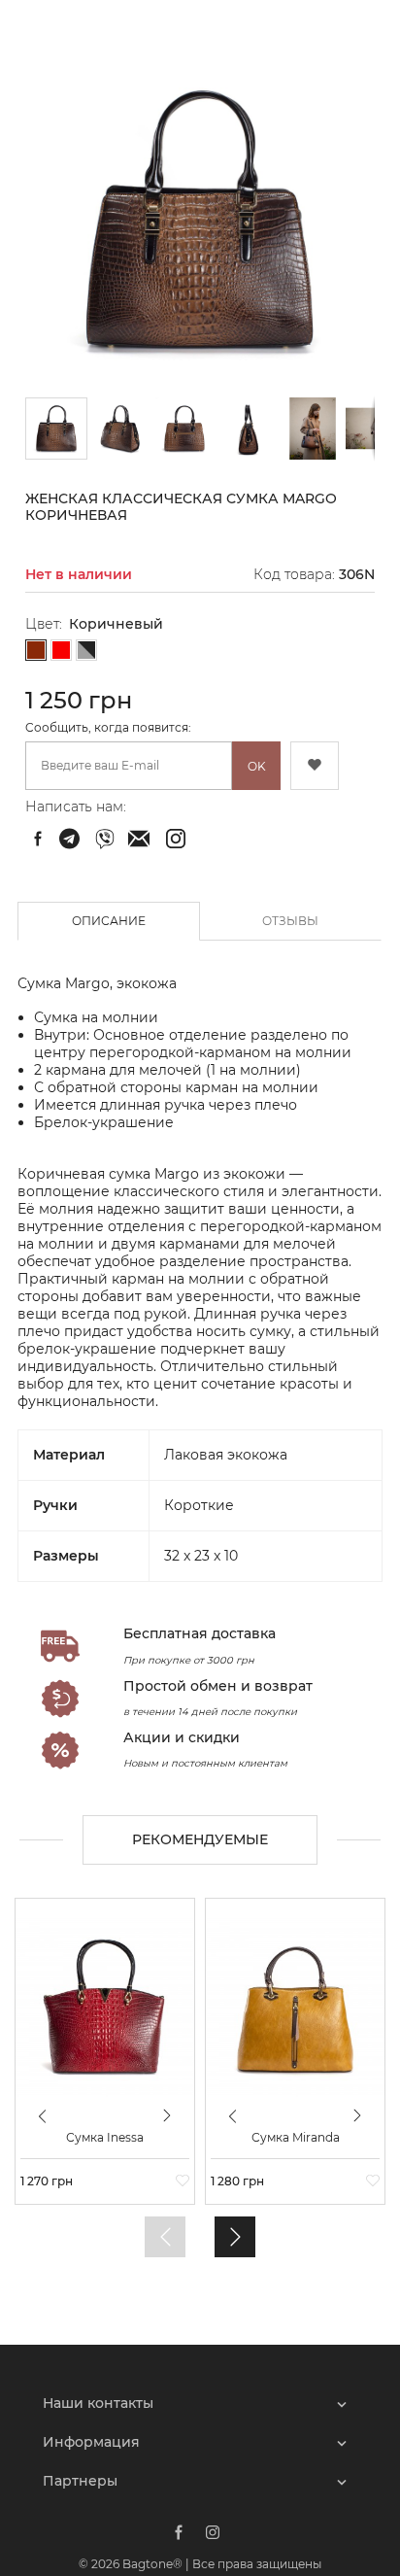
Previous (43, 2124)
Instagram (213, 2532)
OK (257, 766)
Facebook (179, 2532)
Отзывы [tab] (290, 921)
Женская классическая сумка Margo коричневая (72, 839)
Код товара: (294, 574)
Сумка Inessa (105, 2138)
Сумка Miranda (296, 2138)
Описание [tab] (109, 921)
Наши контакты (98, 2403)
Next (168, 2115)
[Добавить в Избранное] (315, 766)
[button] (121, 429)
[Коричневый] (36, 651)
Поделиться (38, 839)
